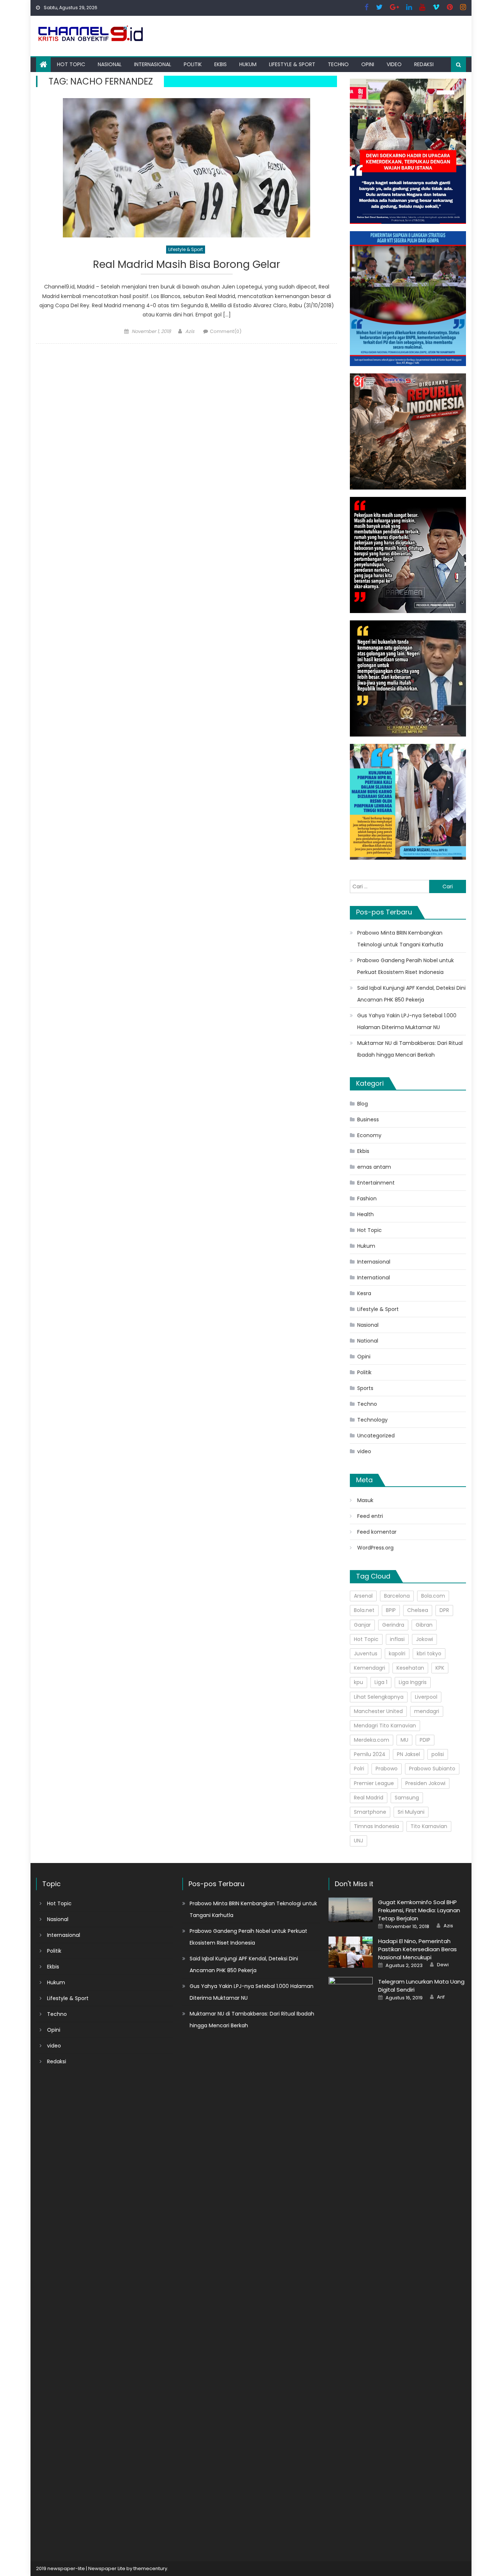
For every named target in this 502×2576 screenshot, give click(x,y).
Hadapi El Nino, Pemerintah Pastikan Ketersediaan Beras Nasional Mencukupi (417, 1949)
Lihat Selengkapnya (379, 1697)
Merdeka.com (372, 1740)
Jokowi (424, 1639)
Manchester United (378, 1711)
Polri (359, 1769)
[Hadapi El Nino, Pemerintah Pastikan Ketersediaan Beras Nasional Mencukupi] (351, 1952)
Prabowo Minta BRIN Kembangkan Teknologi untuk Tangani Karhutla (400, 939)
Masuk (365, 1500)
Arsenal (363, 1596)
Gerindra (393, 1625)
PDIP (425, 1740)
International (374, 1278)
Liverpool (426, 1697)
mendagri (427, 1711)
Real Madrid (369, 1798)
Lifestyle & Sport (292, 64)
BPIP (391, 1610)
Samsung (407, 1798)
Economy (369, 1135)
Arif (441, 1997)
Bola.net (364, 1610)
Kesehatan (410, 1668)
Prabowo (387, 1769)
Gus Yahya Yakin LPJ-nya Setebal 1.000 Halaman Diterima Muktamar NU (407, 1021)
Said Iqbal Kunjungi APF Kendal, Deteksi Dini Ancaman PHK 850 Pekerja (411, 994)
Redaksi (424, 64)
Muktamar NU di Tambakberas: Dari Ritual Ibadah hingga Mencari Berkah (410, 1049)
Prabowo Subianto (432, 1769)
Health (365, 1214)
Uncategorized (376, 1436)
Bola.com (433, 1596)
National (368, 1341)
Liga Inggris (413, 1682)
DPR (444, 1610)
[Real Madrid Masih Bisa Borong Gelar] (187, 168)
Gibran (424, 1625)
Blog (363, 1104)
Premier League (374, 1783)
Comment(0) (226, 331)
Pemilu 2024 (370, 1754)
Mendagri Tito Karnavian (385, 1726)
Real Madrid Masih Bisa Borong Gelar (187, 265)
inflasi (397, 1639)
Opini (368, 64)
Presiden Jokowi (425, 1783)
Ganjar (362, 1625)
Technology (372, 1420)
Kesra (364, 1293)
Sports (365, 1388)
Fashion (367, 1199)
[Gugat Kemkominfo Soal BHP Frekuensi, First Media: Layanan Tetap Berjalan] (351, 1910)
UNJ (358, 1841)
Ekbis (220, 64)
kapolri (397, 1654)
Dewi (443, 1965)
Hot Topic (71, 64)
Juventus (366, 1654)
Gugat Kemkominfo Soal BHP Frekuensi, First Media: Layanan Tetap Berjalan (419, 1910)
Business (368, 1119)
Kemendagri (370, 1668)
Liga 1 (381, 1682)
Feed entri (370, 1516)
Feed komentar (377, 1532)
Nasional (110, 64)
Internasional (153, 64)
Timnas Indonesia (376, 1826)
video (394, 64)
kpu (358, 1682)
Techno (338, 64)
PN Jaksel (408, 1754)
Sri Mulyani (411, 1812)
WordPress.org (375, 1548)
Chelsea (418, 1610)
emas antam (374, 1167)
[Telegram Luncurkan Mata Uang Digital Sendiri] (351, 2253)
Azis (190, 331)
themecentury (150, 2568)
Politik (193, 64)
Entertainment (376, 1183)
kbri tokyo (429, 1654)
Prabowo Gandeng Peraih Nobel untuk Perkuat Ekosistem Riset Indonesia (406, 966)
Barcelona (397, 1596)
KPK (440, 1668)
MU (404, 1740)
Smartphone (370, 1812)
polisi (438, 1754)
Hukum (248, 64)
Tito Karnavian (429, 1826)
